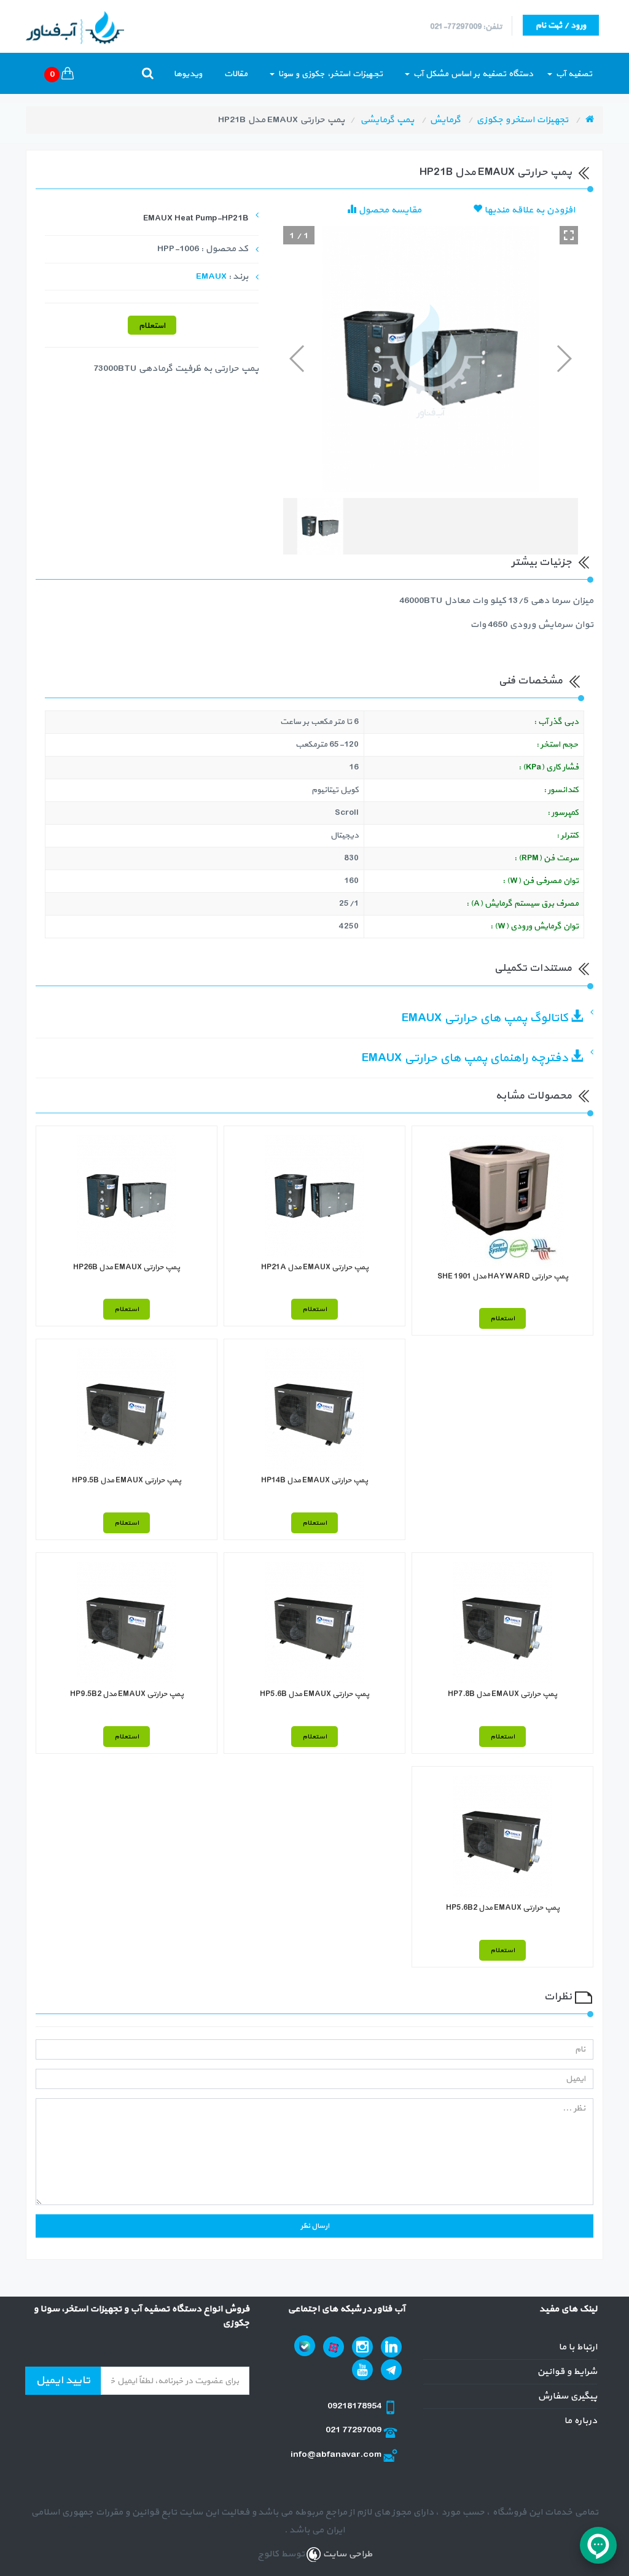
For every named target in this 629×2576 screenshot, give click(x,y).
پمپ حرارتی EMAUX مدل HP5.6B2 (503, 1908)
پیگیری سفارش (567, 2396)
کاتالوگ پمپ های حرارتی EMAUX (486, 1018)
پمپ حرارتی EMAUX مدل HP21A (315, 1267)
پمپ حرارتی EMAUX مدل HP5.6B (314, 1694)
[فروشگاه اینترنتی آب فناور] (590, 120)
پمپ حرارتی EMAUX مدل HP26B (127, 1267)
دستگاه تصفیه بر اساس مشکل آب (472, 74)
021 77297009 (354, 2430)
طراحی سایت (346, 2554)
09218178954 (355, 2406)
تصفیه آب (573, 74)
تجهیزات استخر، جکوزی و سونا (329, 74)
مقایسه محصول (389, 210)
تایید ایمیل (63, 2380)
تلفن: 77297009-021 (466, 27)
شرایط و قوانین (567, 2372)
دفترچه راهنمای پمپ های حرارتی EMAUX (466, 1058)
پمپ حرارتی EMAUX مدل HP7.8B (502, 1694)
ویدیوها (188, 74)
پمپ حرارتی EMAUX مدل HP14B (314, 1481)
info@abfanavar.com (337, 2455)
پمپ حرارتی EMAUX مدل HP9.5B (127, 1481)
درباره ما (580, 2421)
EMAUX (211, 277)
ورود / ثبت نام (561, 25)
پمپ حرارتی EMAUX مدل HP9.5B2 (127, 1694)
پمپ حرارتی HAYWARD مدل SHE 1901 (503, 1277)
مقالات (236, 74)
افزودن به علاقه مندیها (529, 210)
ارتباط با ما (578, 2347)
